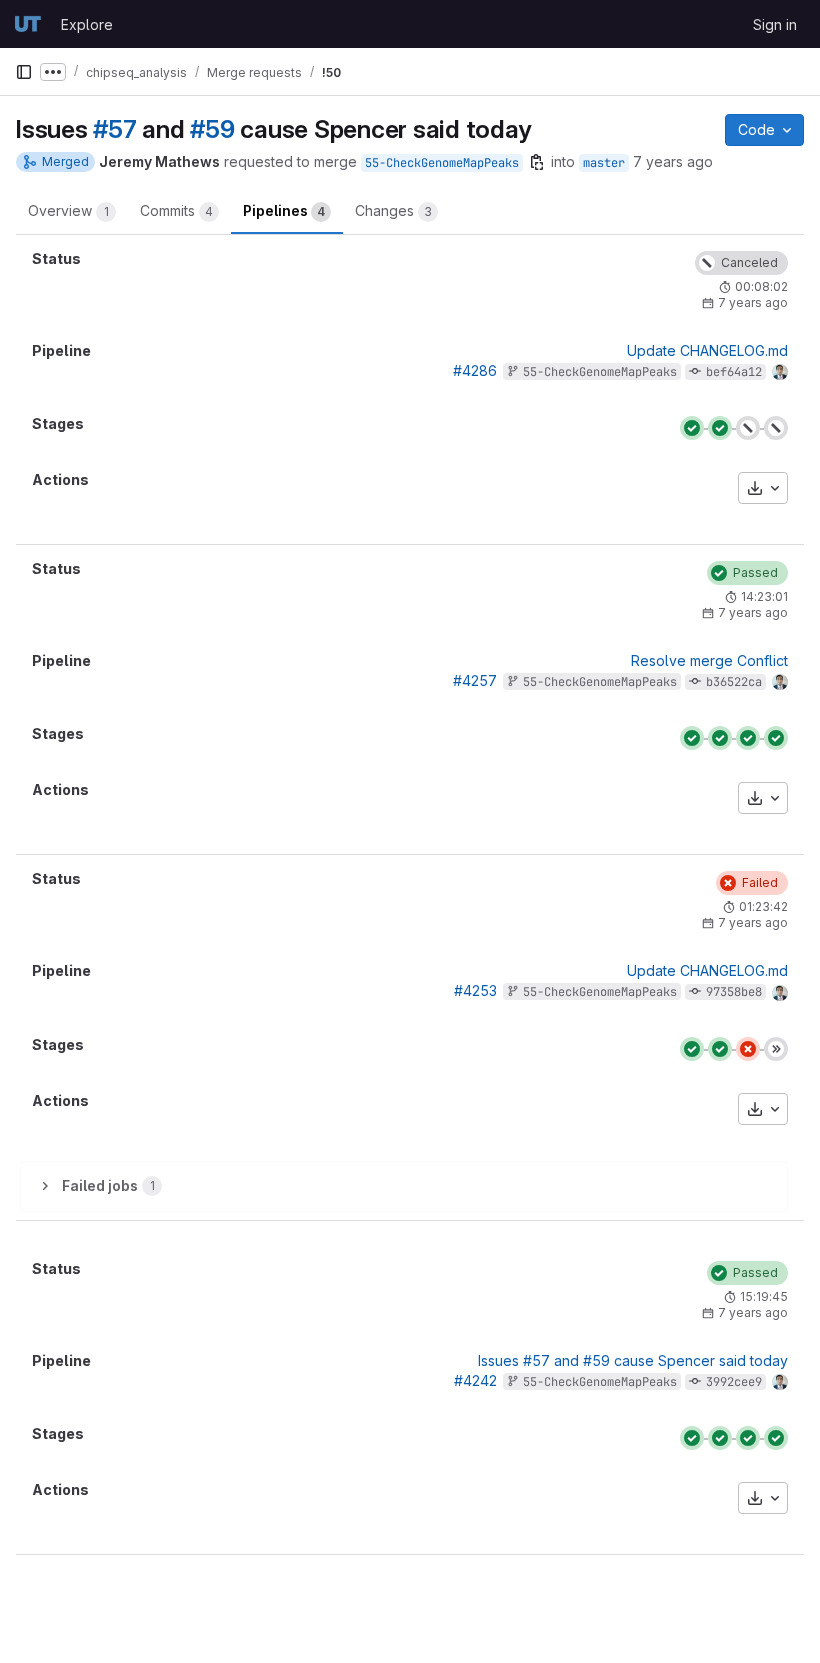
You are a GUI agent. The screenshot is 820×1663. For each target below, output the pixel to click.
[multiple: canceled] (776, 428)
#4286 (475, 370)
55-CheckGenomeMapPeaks (442, 163)
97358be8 (734, 992)
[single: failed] (748, 1049)
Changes (393, 210)
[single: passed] (748, 738)
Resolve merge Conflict (709, 660)
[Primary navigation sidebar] (24, 72)
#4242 (475, 1380)
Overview (68, 210)
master (604, 163)
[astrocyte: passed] (720, 428)
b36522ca (734, 682)
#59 (212, 129)
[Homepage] (28, 24)
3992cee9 (734, 1382)
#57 (114, 129)
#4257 (475, 680)
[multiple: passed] (776, 738)
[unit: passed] (692, 428)
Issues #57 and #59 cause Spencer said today (633, 1360)
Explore (87, 24)
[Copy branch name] (537, 162)
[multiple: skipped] (776, 1049)
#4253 (475, 990)
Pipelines (284, 210)
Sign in (775, 24)
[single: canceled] (748, 428)
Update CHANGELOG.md (707, 350)
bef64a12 (734, 372)
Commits (176, 210)
